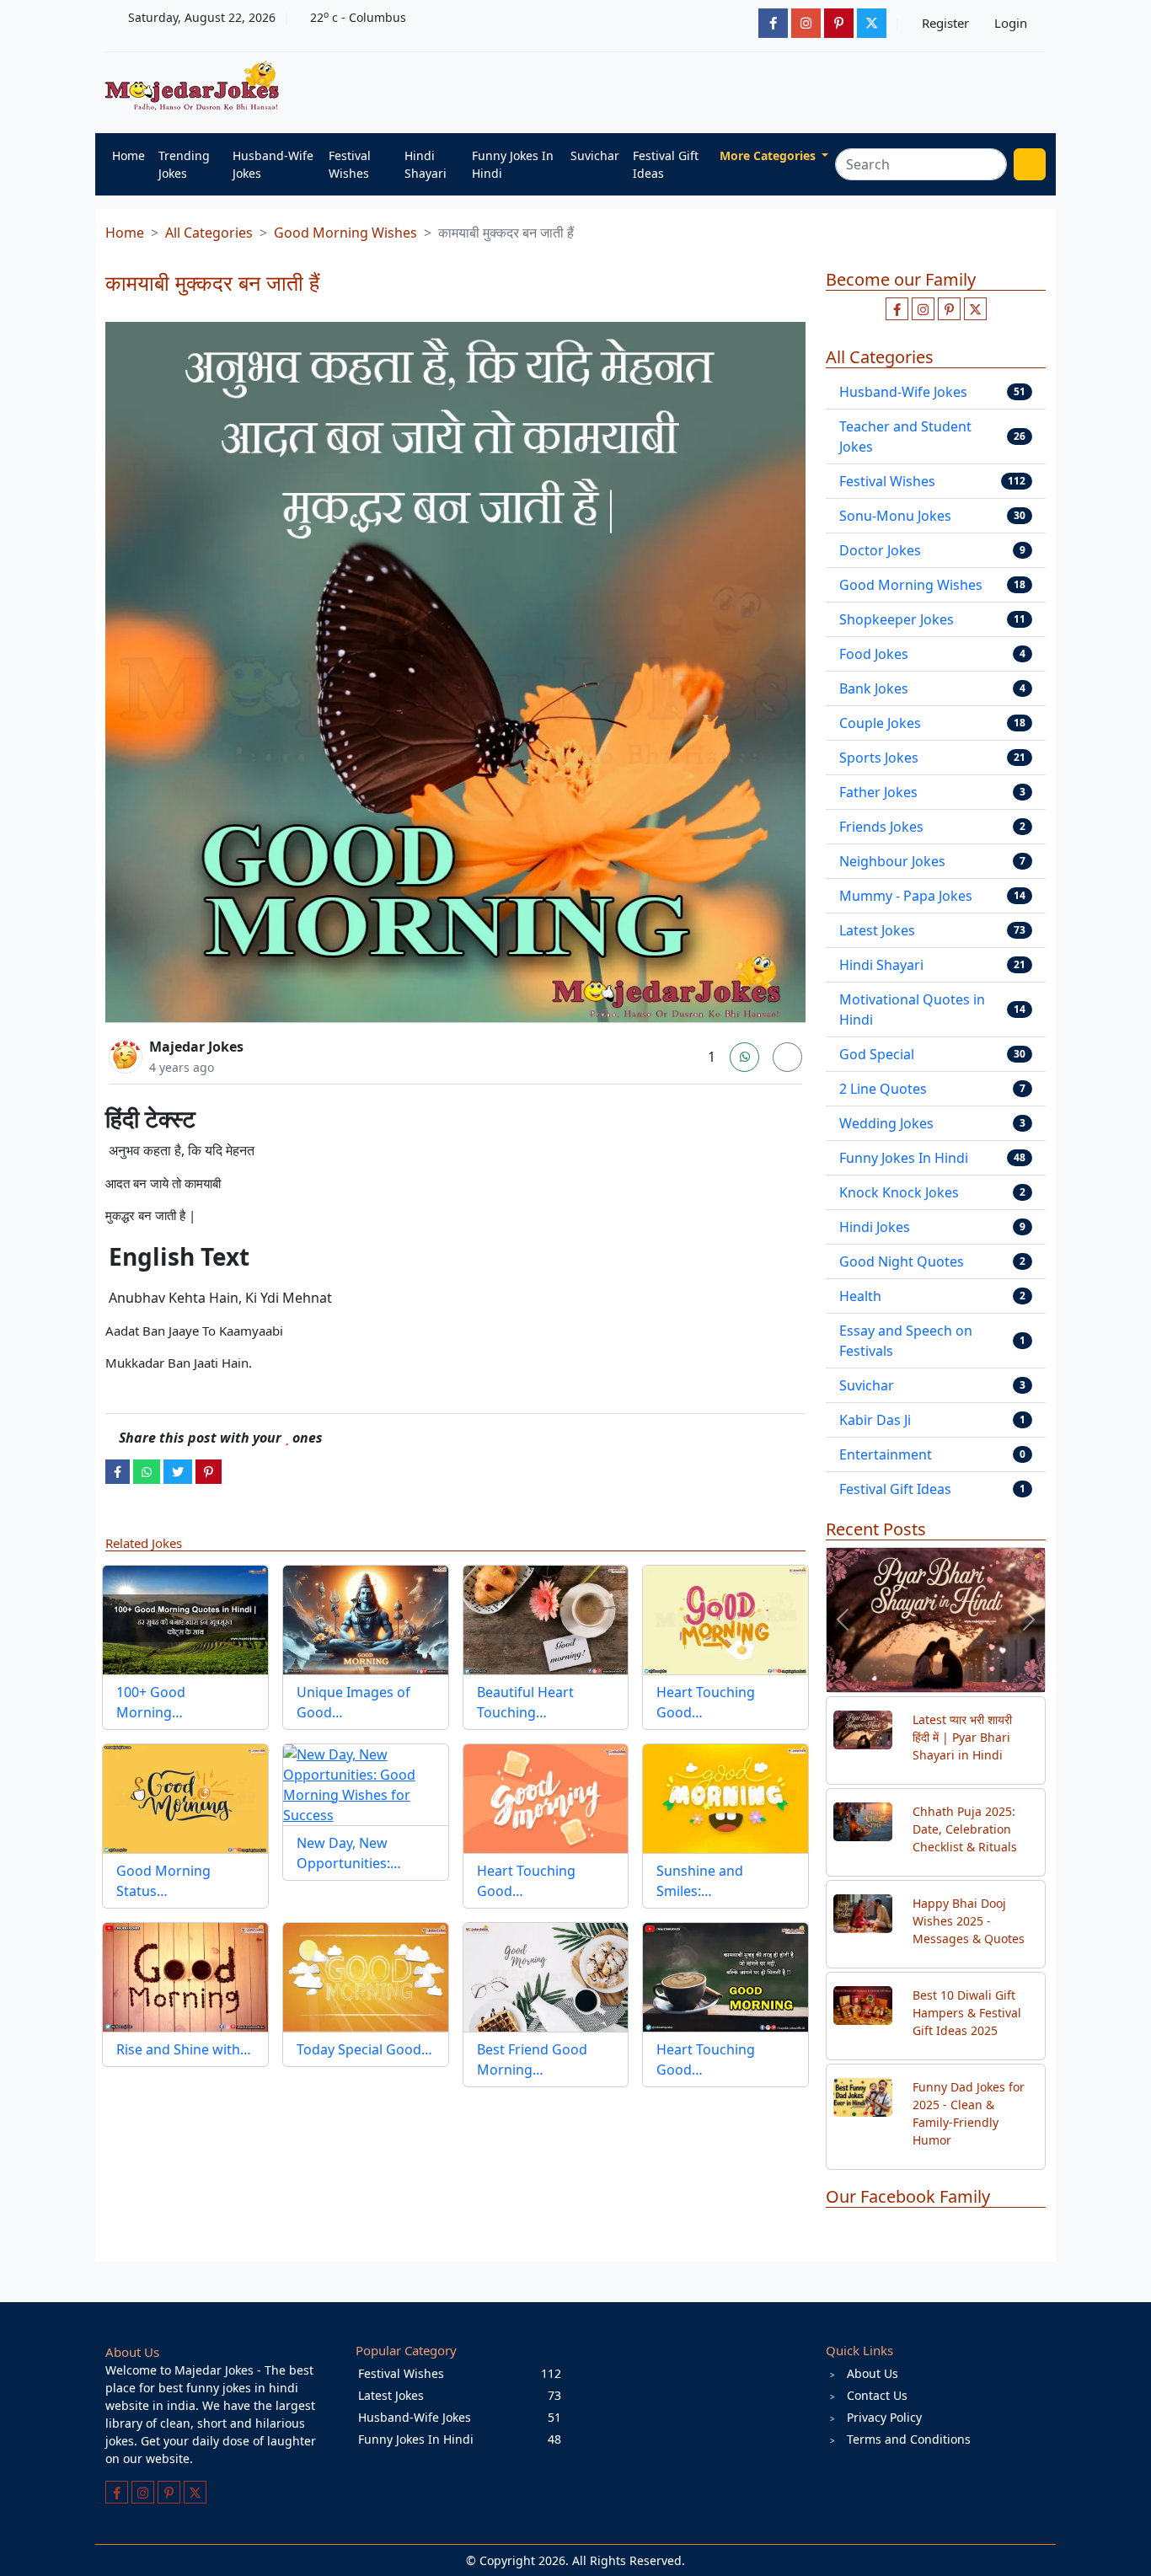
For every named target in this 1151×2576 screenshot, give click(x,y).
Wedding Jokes (886, 1123)
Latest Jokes (877, 930)
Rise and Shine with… (184, 2049)
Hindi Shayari (426, 164)
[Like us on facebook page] (897, 309)
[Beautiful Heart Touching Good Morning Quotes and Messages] (546, 1620)
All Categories (209, 233)
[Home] (196, 87)
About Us (873, 2373)
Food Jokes (874, 654)
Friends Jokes (881, 827)
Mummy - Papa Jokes (906, 896)
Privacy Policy (884, 2417)
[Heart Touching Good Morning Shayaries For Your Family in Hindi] (546, 1799)
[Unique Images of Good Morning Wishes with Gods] (366, 1620)
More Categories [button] (769, 155)
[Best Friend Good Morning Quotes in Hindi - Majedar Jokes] (546, 1977)
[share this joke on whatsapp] (147, 1471)
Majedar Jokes (196, 1047)
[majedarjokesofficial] (773, 23)
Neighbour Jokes (892, 861)
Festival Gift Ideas (666, 164)
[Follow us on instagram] (923, 309)
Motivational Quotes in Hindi (912, 1010)
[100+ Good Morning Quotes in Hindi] (185, 1620)
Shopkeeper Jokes (897, 619)
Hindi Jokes (875, 1227)
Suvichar (595, 155)
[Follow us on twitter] (975, 309)
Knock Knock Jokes (899, 1192)
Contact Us (877, 2395)
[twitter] (178, 1471)
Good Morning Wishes (345, 233)
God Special (877, 1054)
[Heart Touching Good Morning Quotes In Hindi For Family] (725, 1977)
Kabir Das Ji (875, 1420)
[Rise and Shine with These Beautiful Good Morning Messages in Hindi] (185, 1977)
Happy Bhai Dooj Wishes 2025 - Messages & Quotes (969, 1921)
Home (128, 155)
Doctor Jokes (880, 550)
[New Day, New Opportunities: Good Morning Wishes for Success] (366, 1785)
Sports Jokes (879, 758)
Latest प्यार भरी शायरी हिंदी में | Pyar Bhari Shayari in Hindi (962, 1737)
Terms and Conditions (909, 2439)
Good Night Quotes (902, 1261)
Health (860, 1296)
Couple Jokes (880, 723)
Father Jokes (878, 792)
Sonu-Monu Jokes (895, 516)
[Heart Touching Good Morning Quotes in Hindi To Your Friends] (725, 1620)
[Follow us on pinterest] (949, 309)
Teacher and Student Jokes (905, 436)
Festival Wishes (350, 164)
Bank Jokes (874, 688)
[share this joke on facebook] (118, 1471)
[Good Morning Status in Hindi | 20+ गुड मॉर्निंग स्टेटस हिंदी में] (185, 1799)
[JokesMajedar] (872, 23)
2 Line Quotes (883, 1089)
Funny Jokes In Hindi (513, 164)
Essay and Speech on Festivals (906, 1341)
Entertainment (886, 1454)
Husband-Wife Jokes (273, 164)
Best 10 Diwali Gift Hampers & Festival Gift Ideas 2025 (967, 2013)
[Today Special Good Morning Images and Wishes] (366, 1977)
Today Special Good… (364, 2049)
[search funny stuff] (1030, 164)
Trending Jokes (184, 164)
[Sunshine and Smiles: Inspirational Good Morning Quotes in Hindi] (725, 1799)
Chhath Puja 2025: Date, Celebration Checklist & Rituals (965, 1829)
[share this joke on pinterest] (209, 1471)
